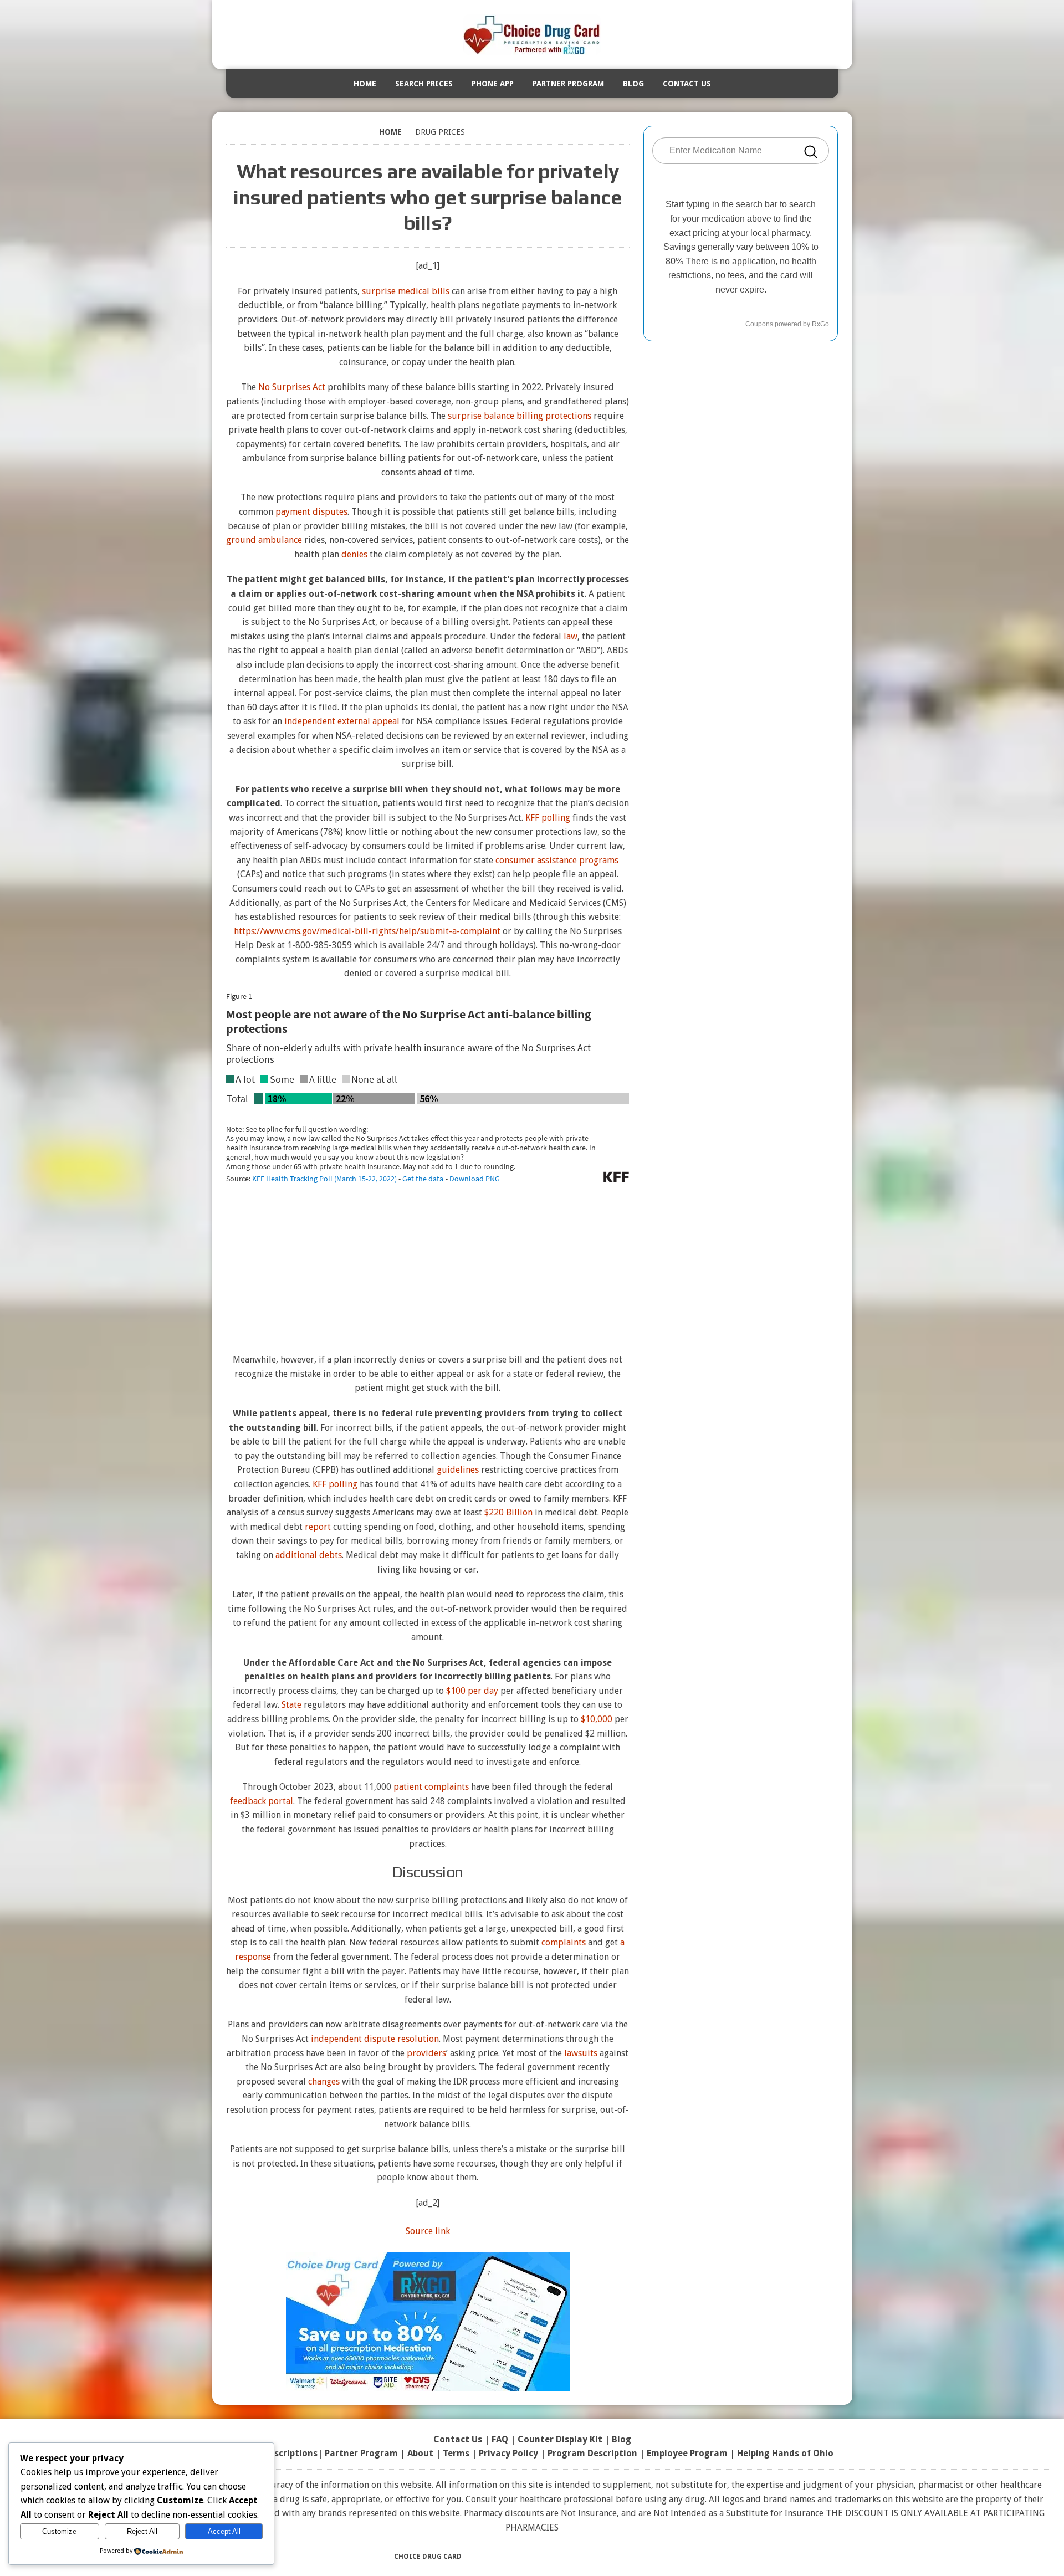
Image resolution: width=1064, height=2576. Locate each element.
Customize (59, 2531)
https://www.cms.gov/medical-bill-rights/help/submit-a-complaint (367, 931)
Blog (633, 84)
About (420, 2453)
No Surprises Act (292, 387)
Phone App (493, 84)
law (571, 636)
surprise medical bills (406, 291)
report (318, 1527)
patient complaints (431, 1787)
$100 (456, 1691)
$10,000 (597, 1719)
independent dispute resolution (375, 2039)
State (291, 1705)
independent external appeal (342, 721)
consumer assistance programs (557, 860)
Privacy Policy (508, 2453)
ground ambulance (264, 540)
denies (354, 554)
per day (483, 1691)
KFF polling (548, 818)
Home (365, 84)
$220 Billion (508, 1512)
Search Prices (424, 84)
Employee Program (687, 2453)
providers (426, 2053)
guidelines (458, 1470)
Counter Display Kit (560, 2439)
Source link (428, 2231)
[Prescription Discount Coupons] (532, 35)
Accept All (224, 2531)
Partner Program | (366, 2453)
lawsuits (581, 2053)
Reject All (142, 2531)
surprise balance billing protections (520, 416)
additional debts (309, 1555)
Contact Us (687, 84)
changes (324, 2081)
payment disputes (311, 512)
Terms (456, 2453)
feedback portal (262, 1801)
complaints (564, 1942)
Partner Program (568, 84)
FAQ (500, 2439)
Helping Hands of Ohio (785, 2453)
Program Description (592, 2453)
